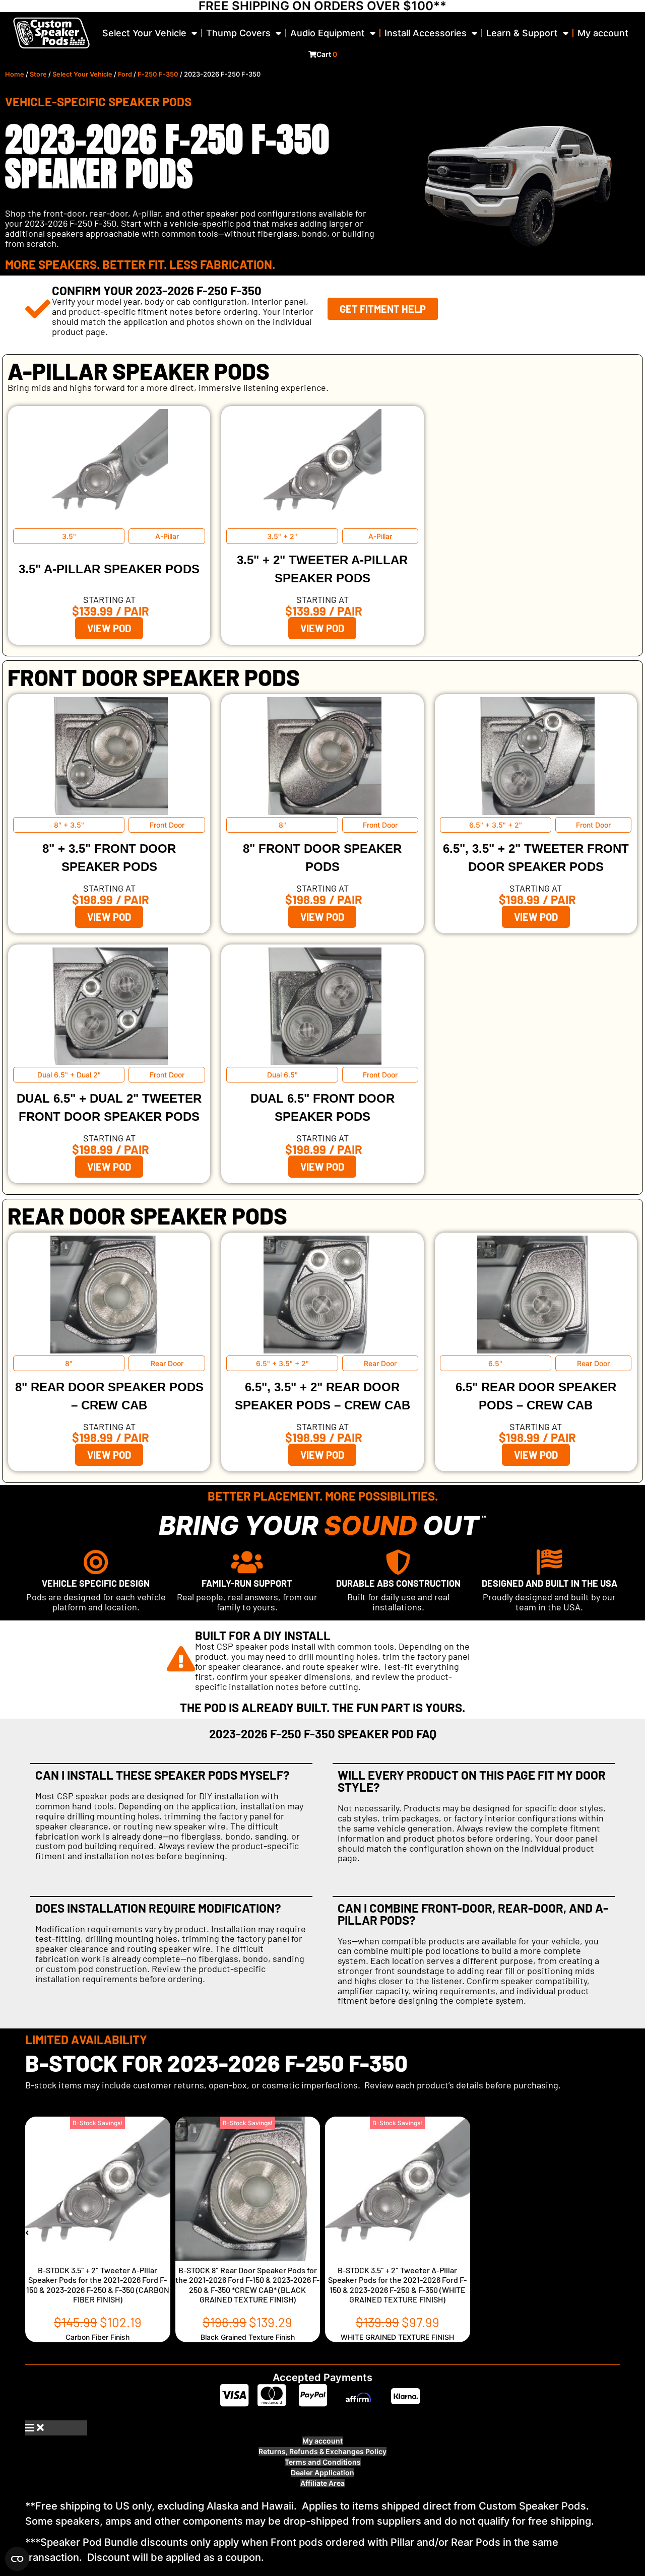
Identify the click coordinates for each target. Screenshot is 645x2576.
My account (603, 33)
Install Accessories (426, 33)
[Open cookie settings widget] (17, 2559)
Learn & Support (522, 33)
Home (15, 74)
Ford (125, 74)
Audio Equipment (328, 33)
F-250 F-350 (158, 74)
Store (38, 74)
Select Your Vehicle (144, 33)
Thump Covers (238, 33)
